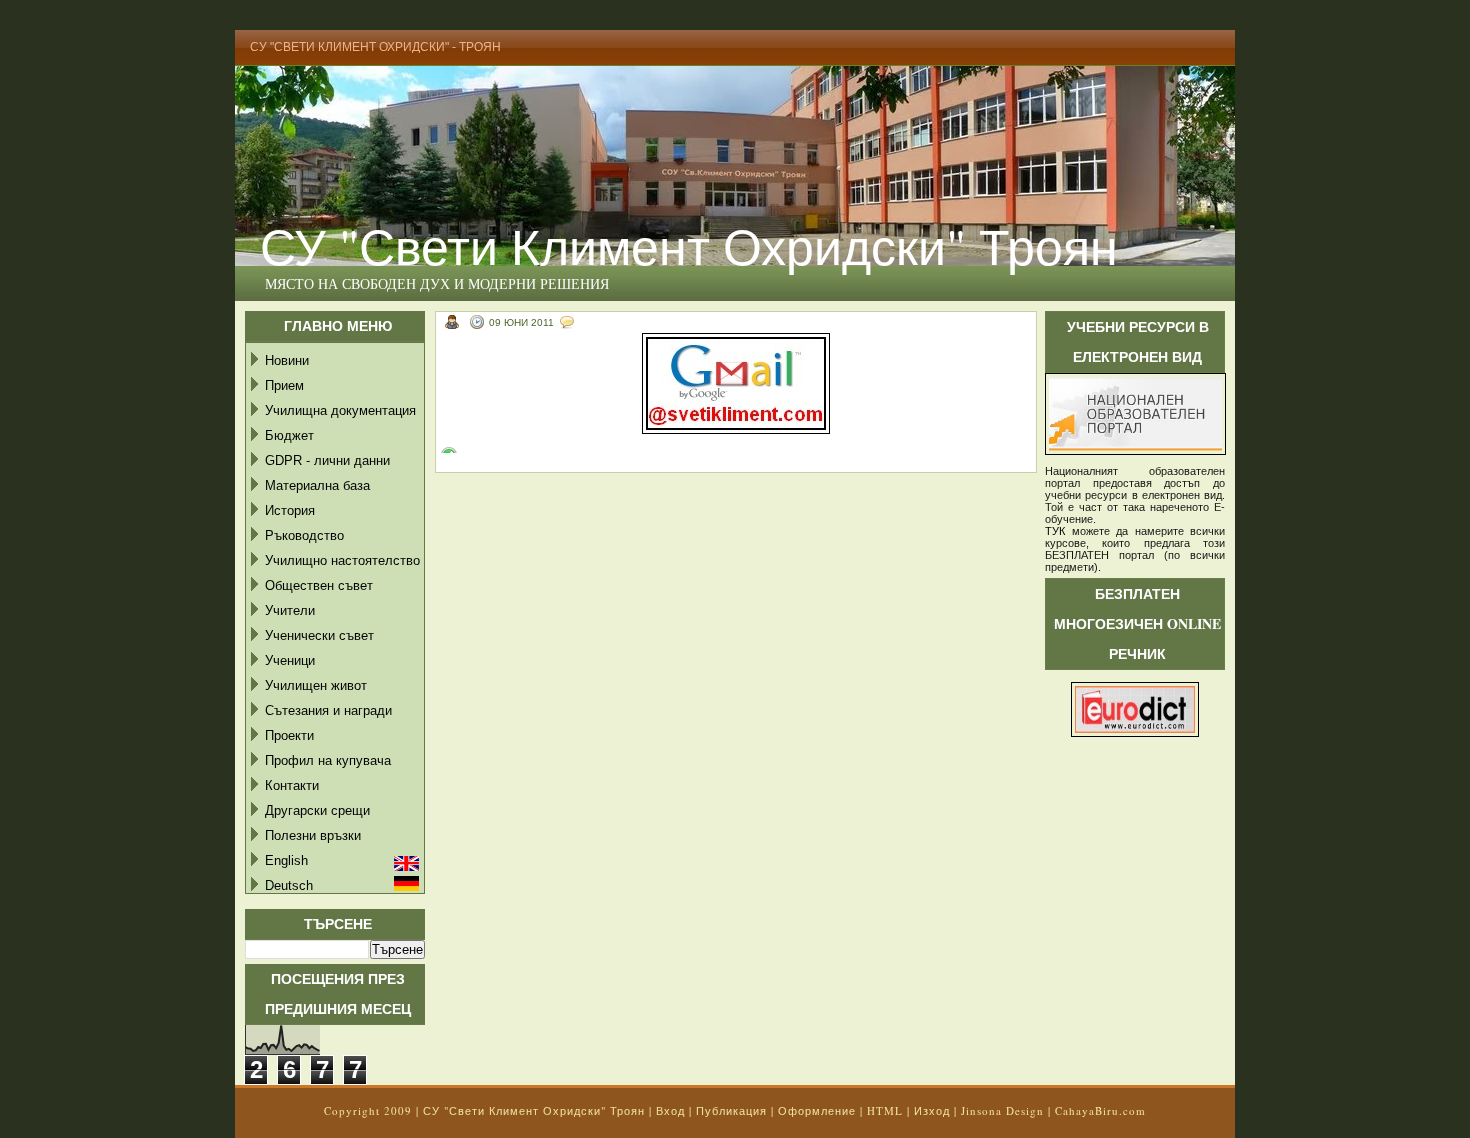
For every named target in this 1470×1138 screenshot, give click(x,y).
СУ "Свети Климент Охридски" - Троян (375, 47)
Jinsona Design (1002, 1110)
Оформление (817, 1110)
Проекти (289, 735)
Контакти (292, 785)
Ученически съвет (319, 635)
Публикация (731, 1110)
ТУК (1055, 531)
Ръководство (304, 535)
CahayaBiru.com (1100, 1110)
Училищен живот (316, 685)
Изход (932, 1110)
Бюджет (289, 435)
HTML (885, 1110)
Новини (287, 360)
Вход (670, 1110)
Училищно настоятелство (342, 560)
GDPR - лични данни (327, 460)
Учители (290, 610)
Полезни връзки (313, 835)
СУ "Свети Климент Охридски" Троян (689, 245)
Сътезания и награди (328, 710)
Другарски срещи (317, 810)
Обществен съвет (319, 585)
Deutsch (289, 885)
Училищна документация (340, 410)
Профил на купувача (328, 760)
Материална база (317, 485)
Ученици (290, 660)
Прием (284, 385)
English (286, 860)
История (290, 510)
